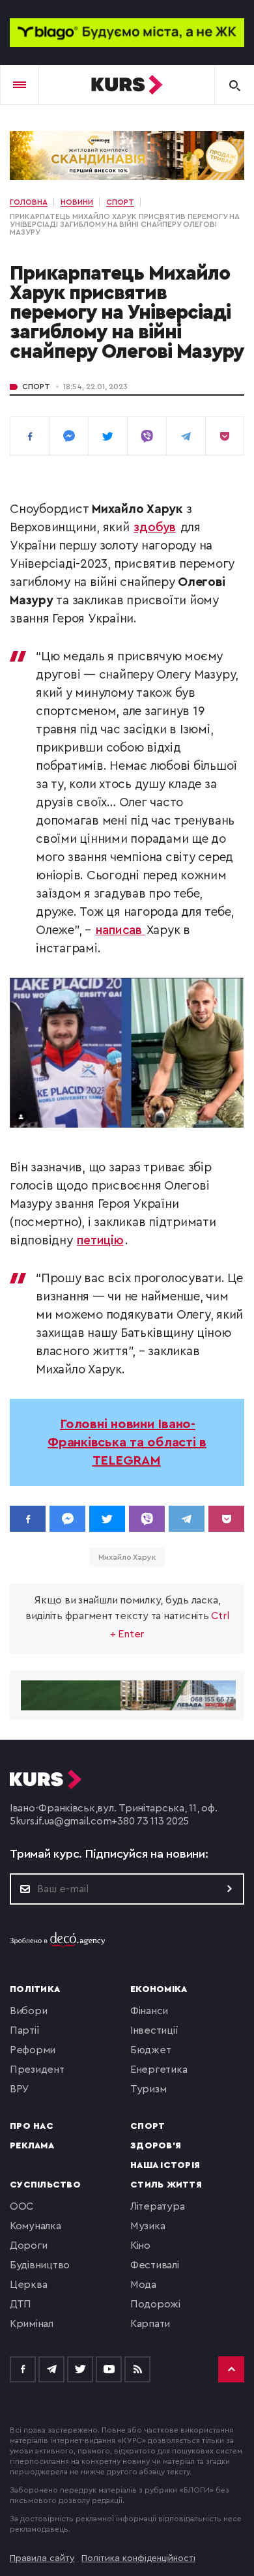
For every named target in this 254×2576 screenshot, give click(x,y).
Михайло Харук (127, 1557)
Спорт (36, 387)
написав (120, 930)
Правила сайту (42, 2558)
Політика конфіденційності (138, 2558)
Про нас (32, 2126)
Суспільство (45, 2185)
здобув (155, 528)
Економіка (159, 1989)
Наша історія (165, 2165)
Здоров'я (156, 2146)
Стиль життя (166, 2185)
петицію (100, 1241)
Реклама (32, 2146)
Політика (35, 1989)
